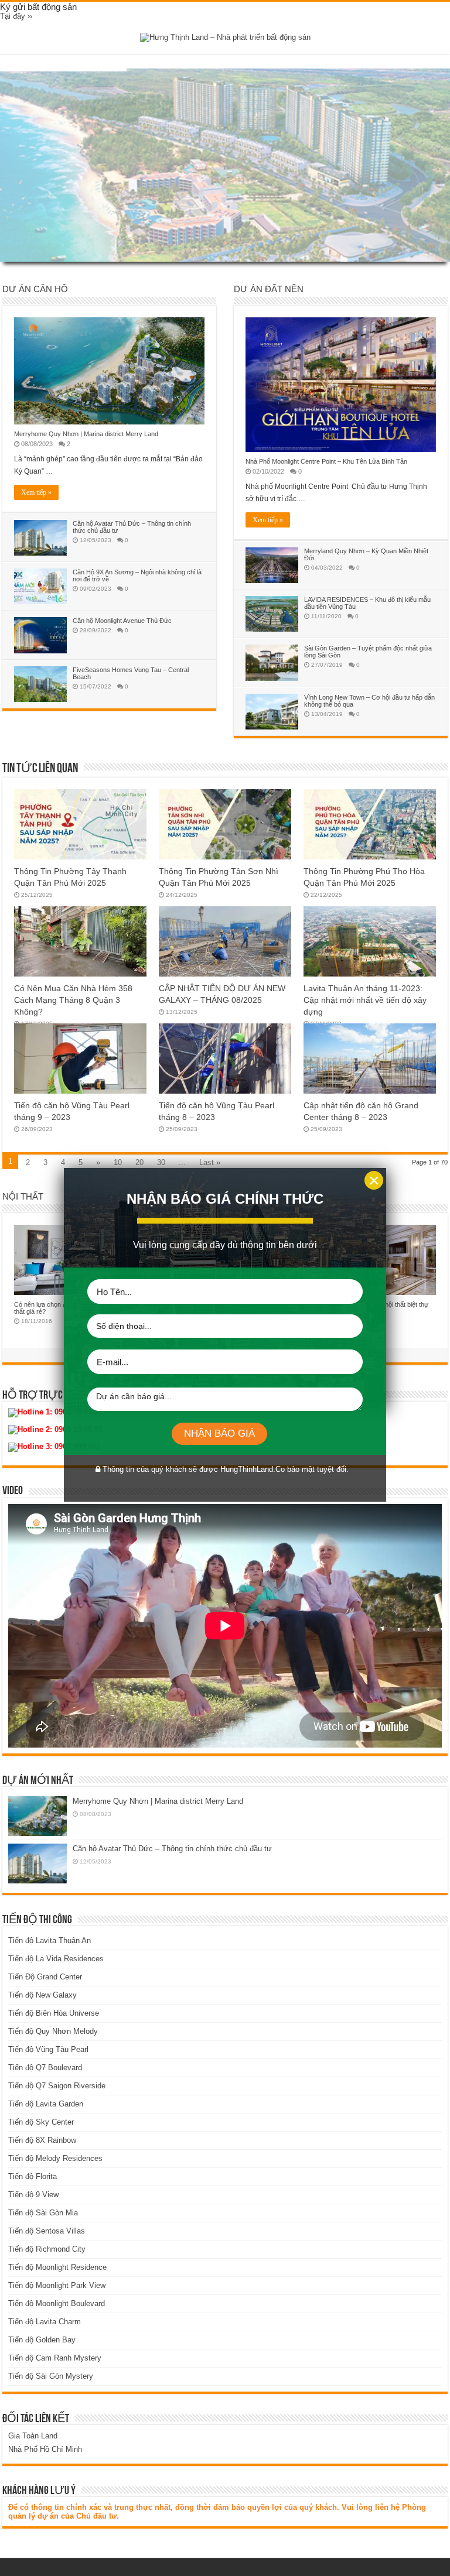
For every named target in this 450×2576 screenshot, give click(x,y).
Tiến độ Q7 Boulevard (45, 2068)
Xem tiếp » (36, 492)
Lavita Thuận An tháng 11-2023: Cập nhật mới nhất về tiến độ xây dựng (365, 1000)
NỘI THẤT (23, 1196)
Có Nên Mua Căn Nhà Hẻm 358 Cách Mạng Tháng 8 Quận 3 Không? (73, 1000)
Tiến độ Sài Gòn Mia (43, 2213)
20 (139, 1162)
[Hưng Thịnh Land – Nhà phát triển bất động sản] (225, 37)
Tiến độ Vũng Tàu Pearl (48, 2049)
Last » (210, 1162)
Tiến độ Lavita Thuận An (50, 1940)
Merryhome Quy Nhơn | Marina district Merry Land (86, 434)
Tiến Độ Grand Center (45, 1977)
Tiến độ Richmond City (47, 2249)
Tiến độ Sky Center (41, 2122)
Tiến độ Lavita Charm (45, 2322)
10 (118, 1162)
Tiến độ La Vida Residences (56, 1959)
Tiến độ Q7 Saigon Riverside (57, 2086)
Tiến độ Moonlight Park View (57, 2285)
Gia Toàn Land (33, 2436)
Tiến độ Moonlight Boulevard (57, 2303)
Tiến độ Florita (33, 2176)
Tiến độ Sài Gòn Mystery (51, 2376)
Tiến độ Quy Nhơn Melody (53, 2031)
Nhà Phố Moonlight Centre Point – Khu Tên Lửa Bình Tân (326, 461)
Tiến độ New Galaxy (42, 1995)
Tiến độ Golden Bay (42, 2340)
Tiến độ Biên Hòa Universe (54, 2013)
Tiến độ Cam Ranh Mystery (55, 2358)
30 (161, 1162)
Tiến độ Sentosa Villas (47, 2231)
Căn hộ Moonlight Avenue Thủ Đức (122, 621)
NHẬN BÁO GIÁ (219, 1433)
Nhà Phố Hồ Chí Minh (45, 2449)
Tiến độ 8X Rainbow (42, 2140)
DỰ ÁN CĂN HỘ (35, 289)
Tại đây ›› (16, 16)
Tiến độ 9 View (33, 2195)
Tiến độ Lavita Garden (46, 2104)
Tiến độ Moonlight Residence (57, 2267)
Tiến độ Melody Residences (55, 2158)
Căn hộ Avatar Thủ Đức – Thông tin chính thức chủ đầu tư (172, 1849)
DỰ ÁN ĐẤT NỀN (269, 289)
